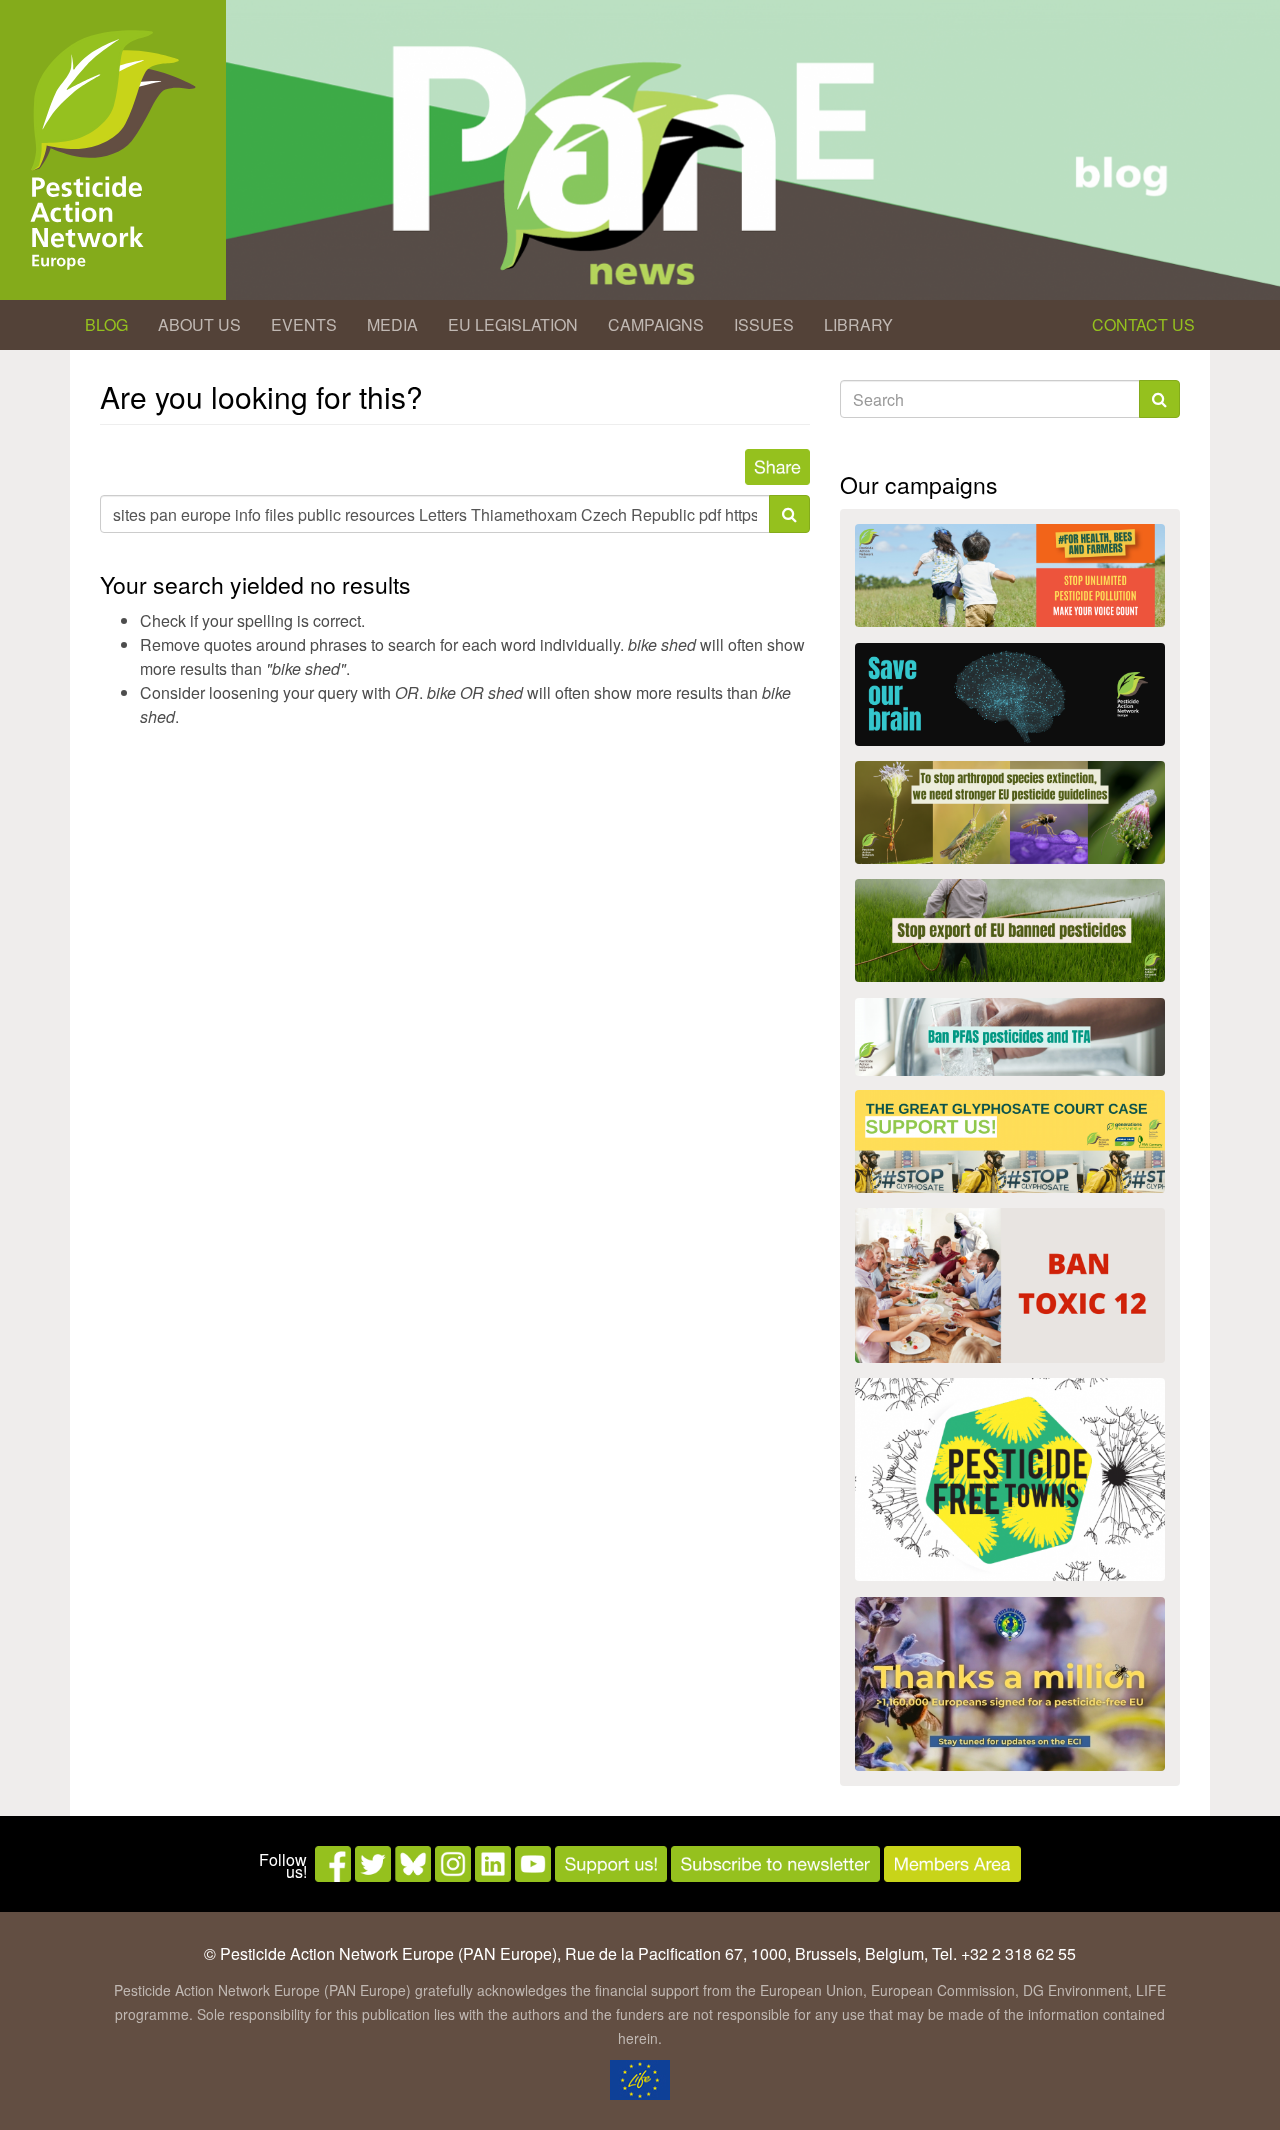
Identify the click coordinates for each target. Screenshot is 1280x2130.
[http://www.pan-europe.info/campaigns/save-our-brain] (1010, 694)
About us (199, 324)
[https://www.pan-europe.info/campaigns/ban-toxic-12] (1010, 1285)
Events (304, 324)
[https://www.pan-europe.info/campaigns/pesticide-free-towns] (1010, 1479)
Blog (106, 324)
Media (392, 324)
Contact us (1143, 324)
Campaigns (656, 324)
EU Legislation (513, 324)
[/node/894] (1010, 1684)
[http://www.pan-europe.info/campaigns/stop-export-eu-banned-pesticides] (1010, 930)
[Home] (113, 150)
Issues (764, 324)
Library (858, 324)
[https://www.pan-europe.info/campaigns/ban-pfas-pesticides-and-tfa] (1010, 1037)
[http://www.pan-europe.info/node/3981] (1010, 812)
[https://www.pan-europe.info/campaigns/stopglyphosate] (1010, 1141)
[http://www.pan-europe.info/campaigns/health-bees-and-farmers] (1010, 575)
